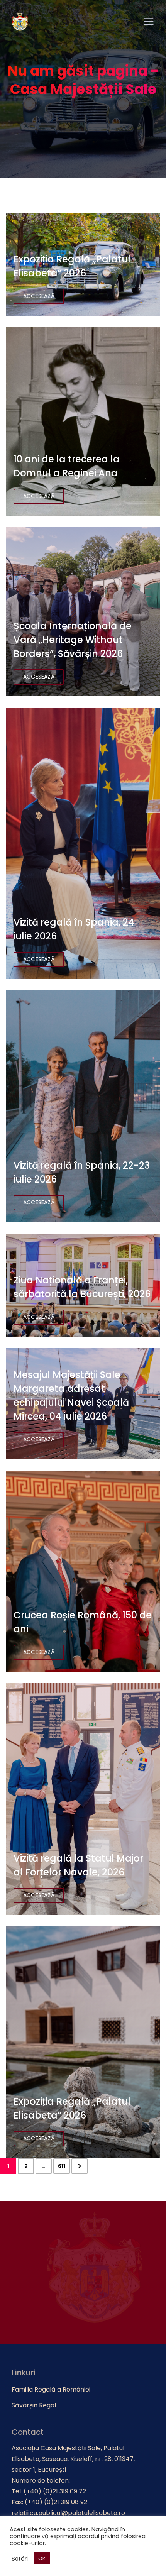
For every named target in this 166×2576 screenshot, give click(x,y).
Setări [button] (20, 2559)
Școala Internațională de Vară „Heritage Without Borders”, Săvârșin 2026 (73, 640)
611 (62, 2166)
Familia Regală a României (51, 2389)
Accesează (39, 296)
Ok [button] (42, 2558)
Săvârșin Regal (34, 2405)
